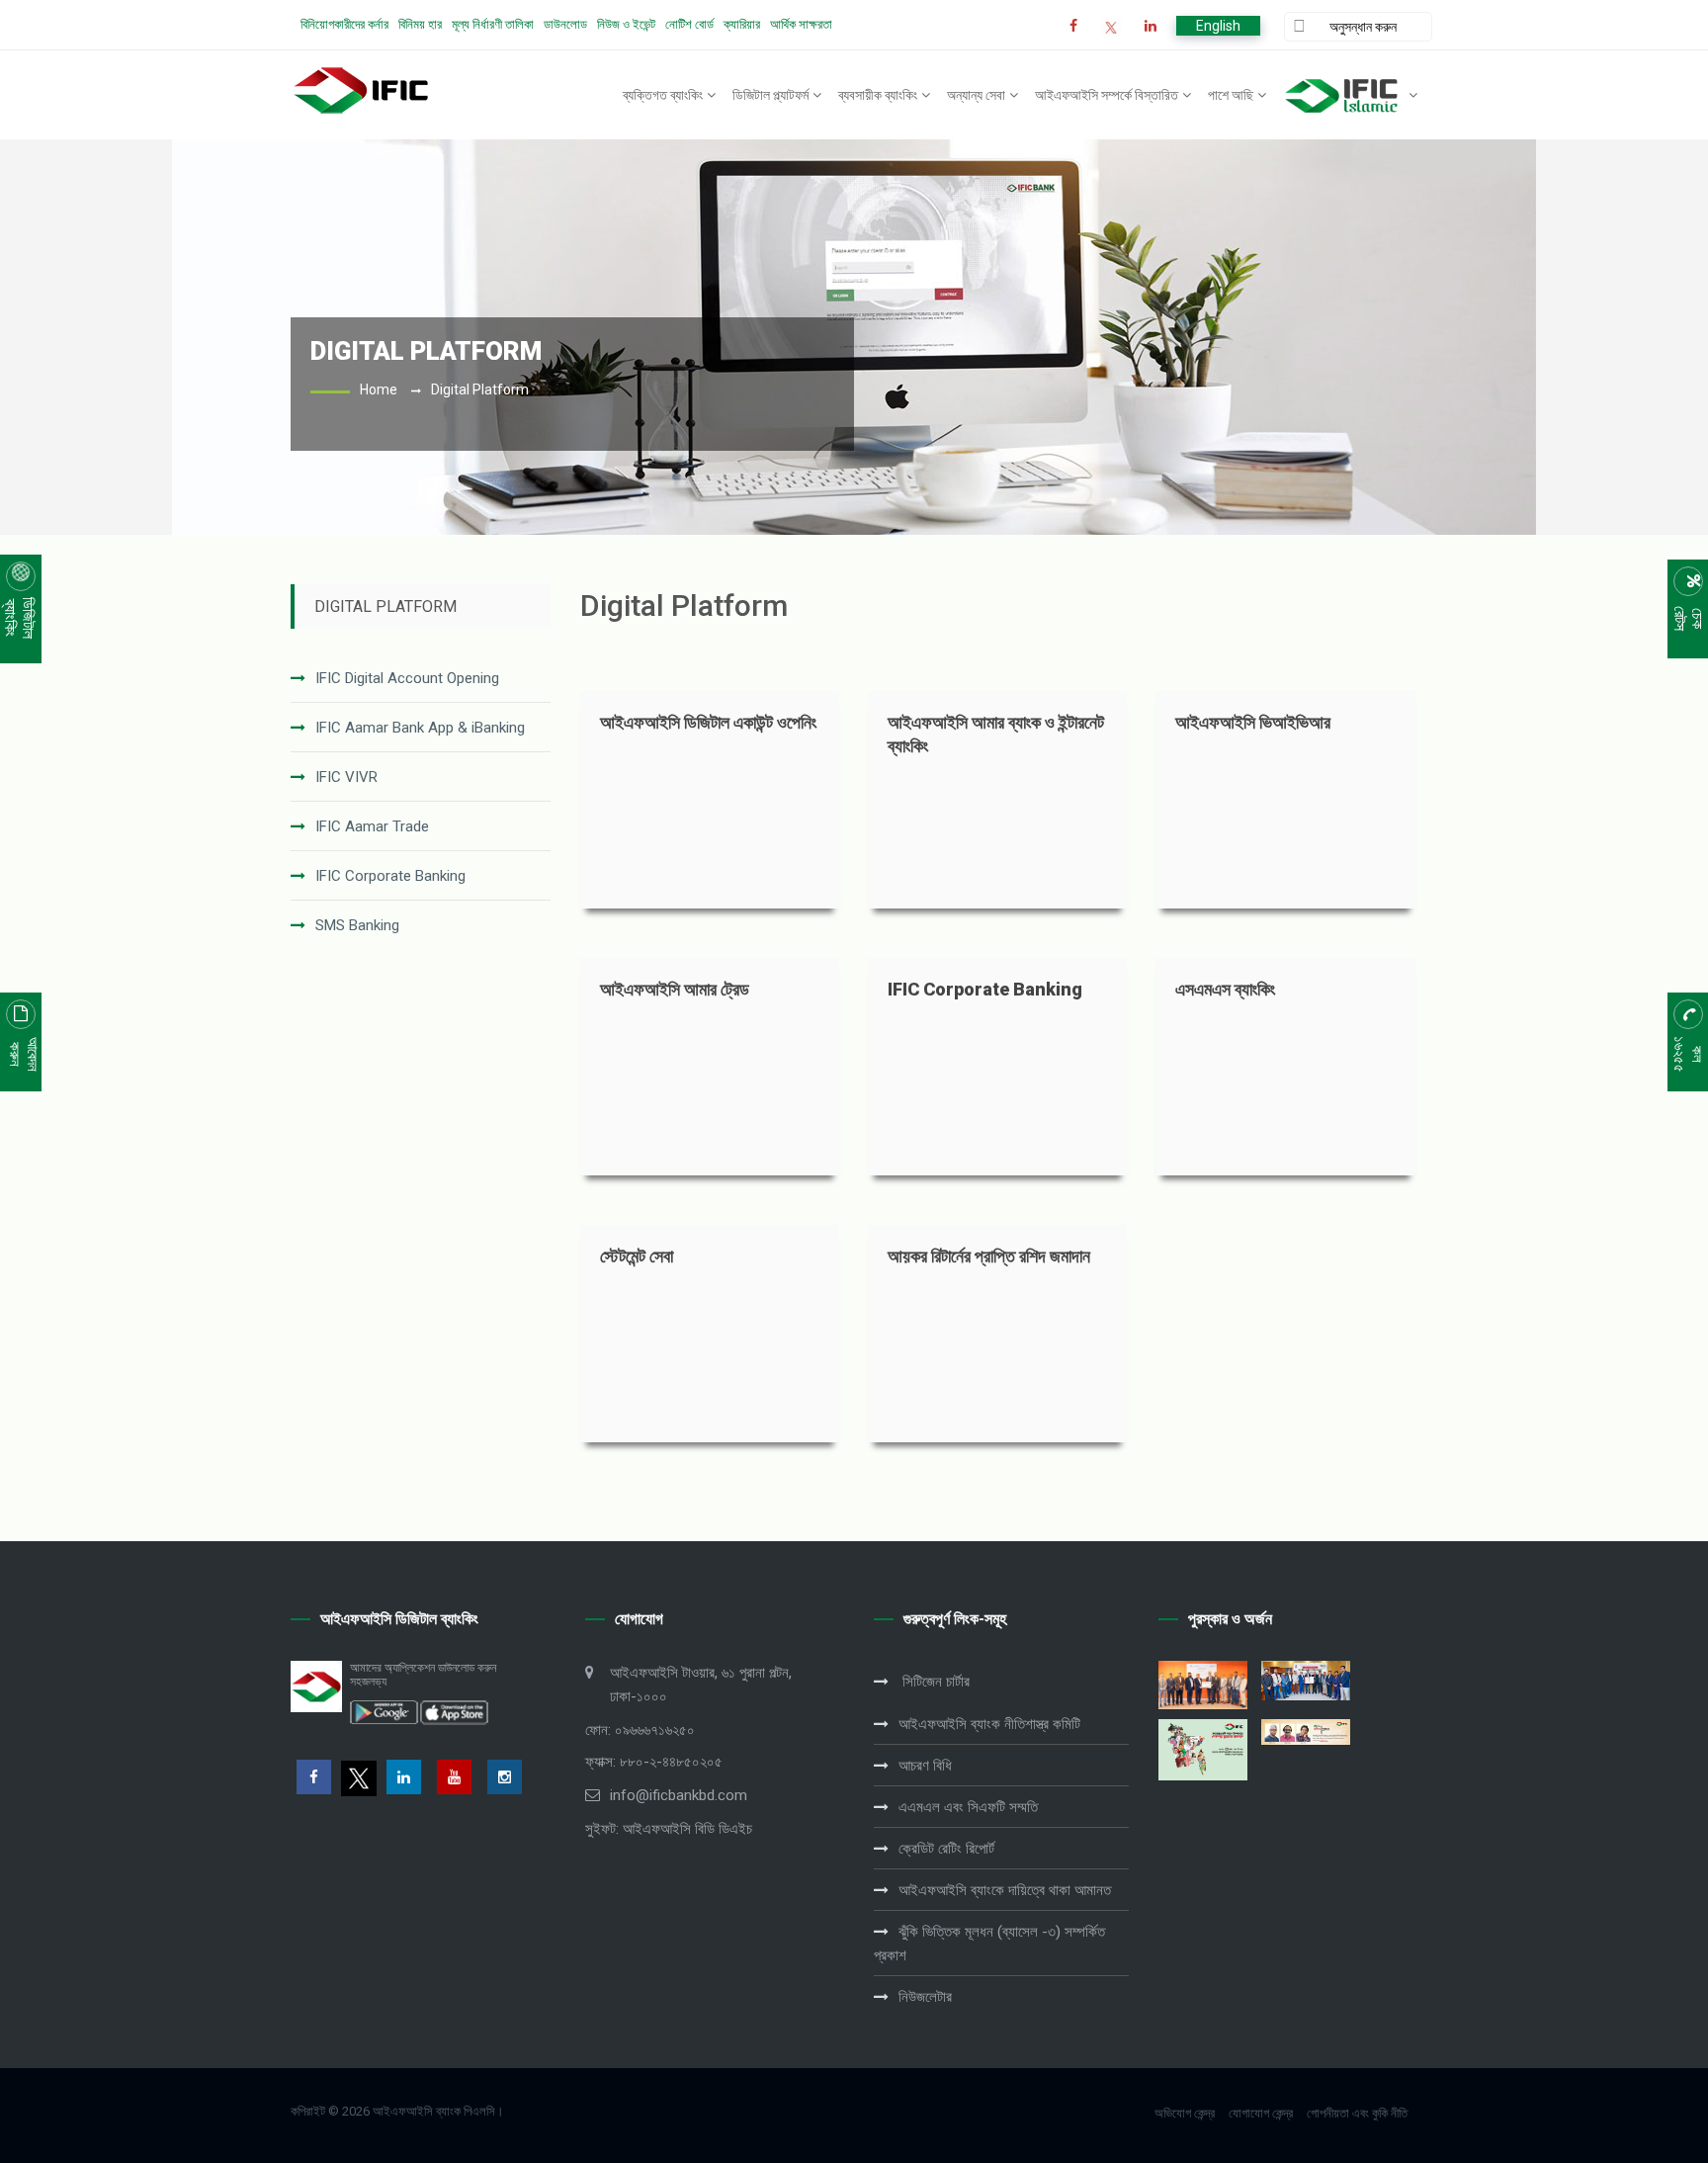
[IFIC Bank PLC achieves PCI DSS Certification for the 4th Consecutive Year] (1203, 1685)
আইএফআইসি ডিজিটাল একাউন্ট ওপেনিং (708, 722)
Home (379, 389)
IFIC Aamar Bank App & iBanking (420, 728)
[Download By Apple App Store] (454, 1711)
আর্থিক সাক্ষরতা (801, 24)
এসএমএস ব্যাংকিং (1225, 989)
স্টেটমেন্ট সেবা (637, 1256)
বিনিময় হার (420, 24)
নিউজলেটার (925, 1997)
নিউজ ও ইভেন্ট (626, 24)
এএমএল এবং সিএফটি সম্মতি (968, 1807)
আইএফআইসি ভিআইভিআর (1253, 722)
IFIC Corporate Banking (390, 876)
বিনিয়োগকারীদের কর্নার (344, 24)
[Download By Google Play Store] (384, 1711)
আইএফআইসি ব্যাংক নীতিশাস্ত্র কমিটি (989, 1724)
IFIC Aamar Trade (372, 826)
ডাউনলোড (565, 24)
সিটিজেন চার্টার (934, 1682)
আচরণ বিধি (925, 1766)
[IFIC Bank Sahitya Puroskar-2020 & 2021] (1306, 1732)
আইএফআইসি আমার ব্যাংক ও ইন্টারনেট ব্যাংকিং (996, 734)
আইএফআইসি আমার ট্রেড (675, 989)
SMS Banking (357, 925)
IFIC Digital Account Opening (407, 678)
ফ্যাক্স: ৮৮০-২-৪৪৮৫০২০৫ (654, 1762)
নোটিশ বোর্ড (689, 24)
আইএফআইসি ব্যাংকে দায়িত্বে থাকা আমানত (1005, 1890)
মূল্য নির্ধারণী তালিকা (493, 24)
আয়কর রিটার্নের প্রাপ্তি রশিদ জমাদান (989, 1256)
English (1218, 26)
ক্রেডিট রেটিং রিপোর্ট (946, 1849)
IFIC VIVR (346, 777)
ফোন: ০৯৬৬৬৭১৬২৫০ (640, 1730)
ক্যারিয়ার (742, 24)
